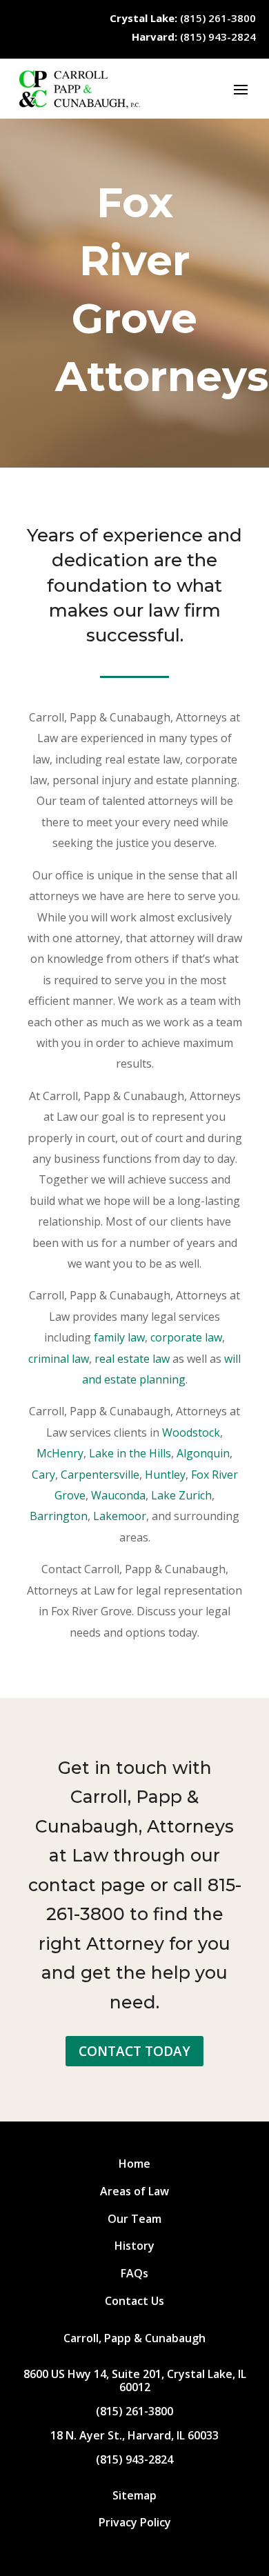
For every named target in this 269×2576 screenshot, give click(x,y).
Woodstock (191, 1432)
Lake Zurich (181, 1495)
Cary (43, 1475)
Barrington (59, 1516)
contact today (134, 2051)
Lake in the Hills (130, 1453)
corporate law (186, 1337)
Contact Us (134, 2301)
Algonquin (203, 1453)
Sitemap (134, 2495)
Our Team (134, 2219)
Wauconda (118, 1495)
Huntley (165, 1475)
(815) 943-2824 (194, 37)
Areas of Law (134, 2191)
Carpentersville (100, 1475)
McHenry (60, 1453)
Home (134, 2164)
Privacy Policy (135, 2522)
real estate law (132, 1359)
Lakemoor (120, 1516)
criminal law (59, 1359)
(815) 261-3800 (183, 18)
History (134, 2246)
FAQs (134, 2273)
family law (119, 1337)
